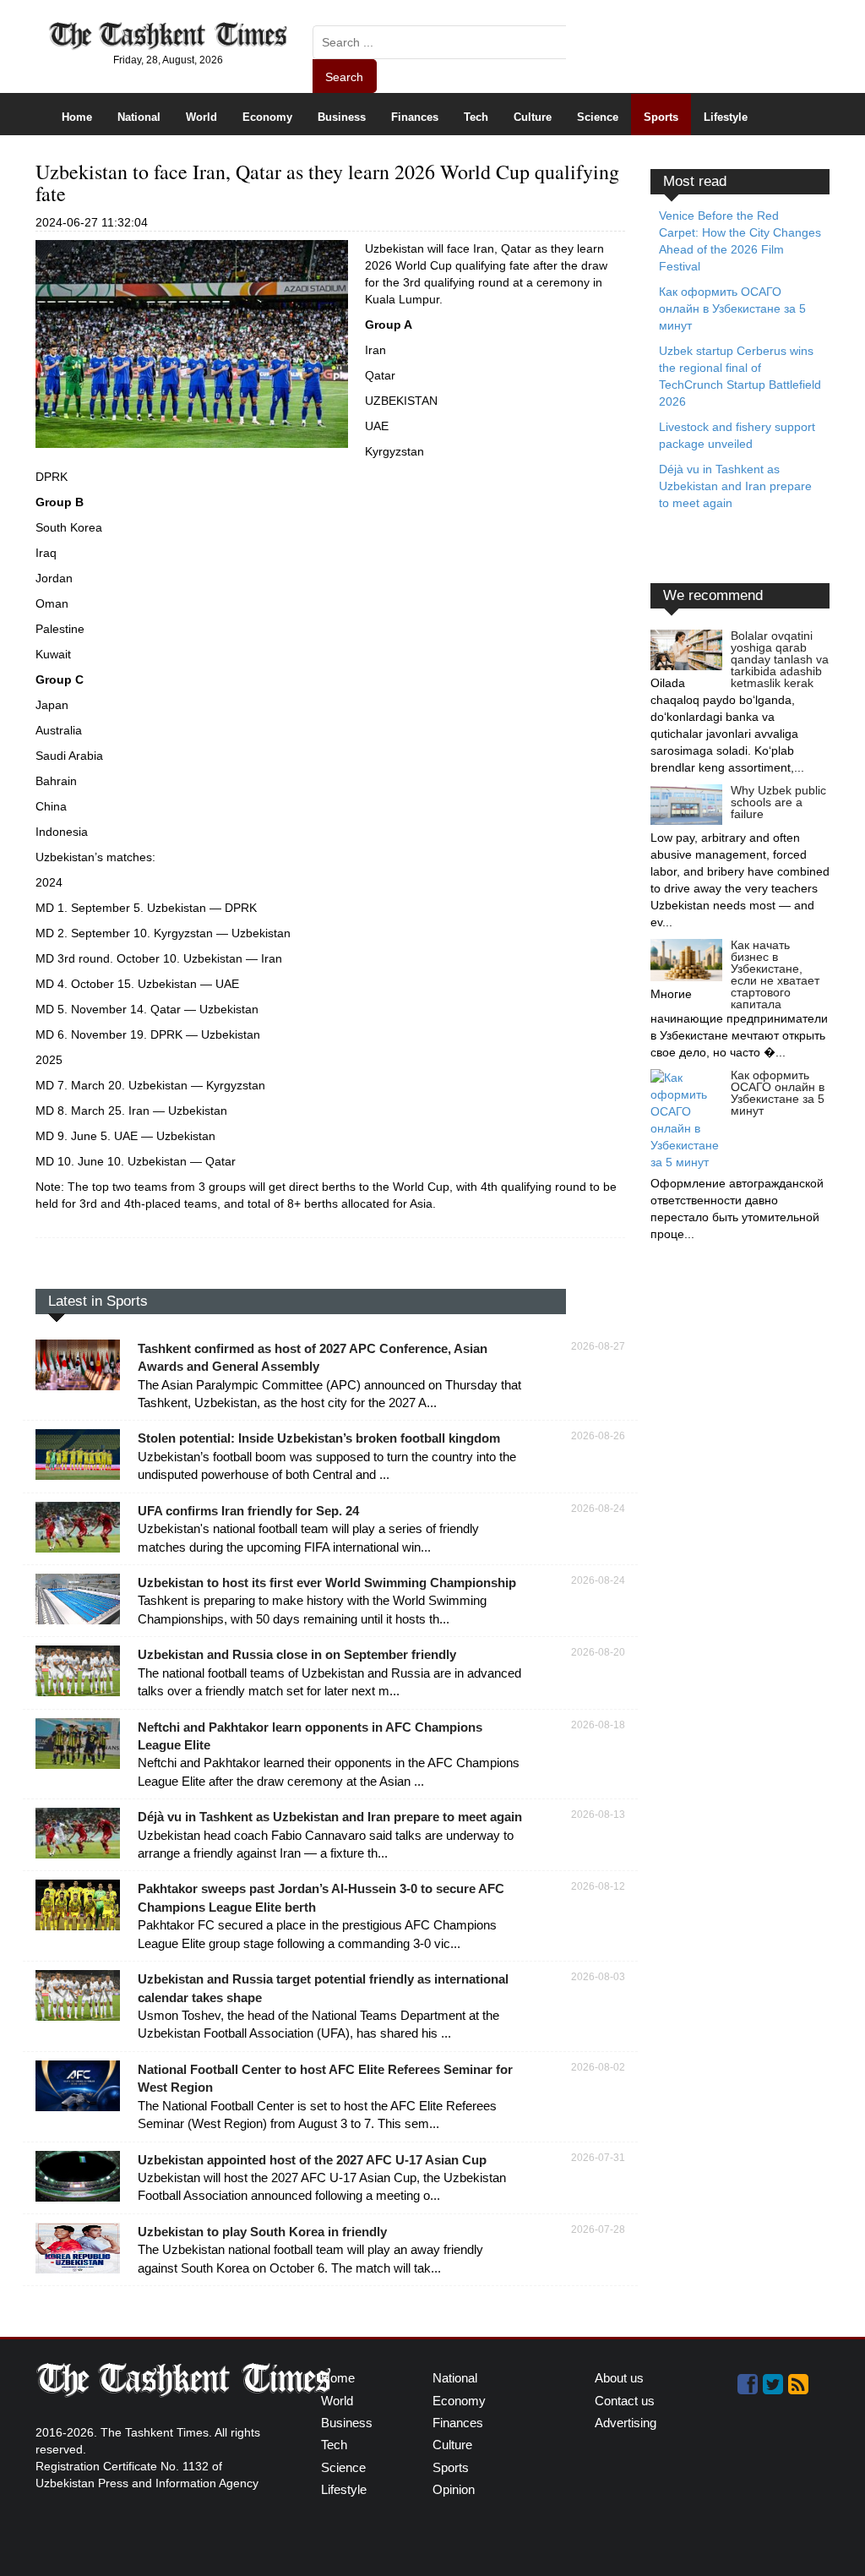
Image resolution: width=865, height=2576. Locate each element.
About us (619, 2378)
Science (598, 117)
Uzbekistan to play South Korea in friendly (262, 2232)
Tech (476, 117)
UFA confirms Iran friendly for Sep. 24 (248, 1511)
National (139, 117)
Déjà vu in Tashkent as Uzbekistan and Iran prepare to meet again (330, 1817)
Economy (267, 117)
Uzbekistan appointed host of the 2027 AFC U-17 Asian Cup (312, 2160)
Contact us (625, 2401)
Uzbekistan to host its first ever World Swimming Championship (327, 1583)
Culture (533, 117)
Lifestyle (726, 117)
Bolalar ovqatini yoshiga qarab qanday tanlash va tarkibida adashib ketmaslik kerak (780, 659)
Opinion (454, 2489)
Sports (661, 117)
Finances (415, 117)
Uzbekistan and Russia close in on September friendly (297, 1654)
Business (342, 117)
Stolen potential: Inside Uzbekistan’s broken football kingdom (319, 1438)
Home (77, 117)
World (201, 117)
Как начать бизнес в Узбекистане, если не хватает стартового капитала (775, 974)
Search (344, 77)
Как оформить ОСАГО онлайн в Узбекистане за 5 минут (778, 1093)
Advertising (626, 2423)
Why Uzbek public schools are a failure (778, 802)
